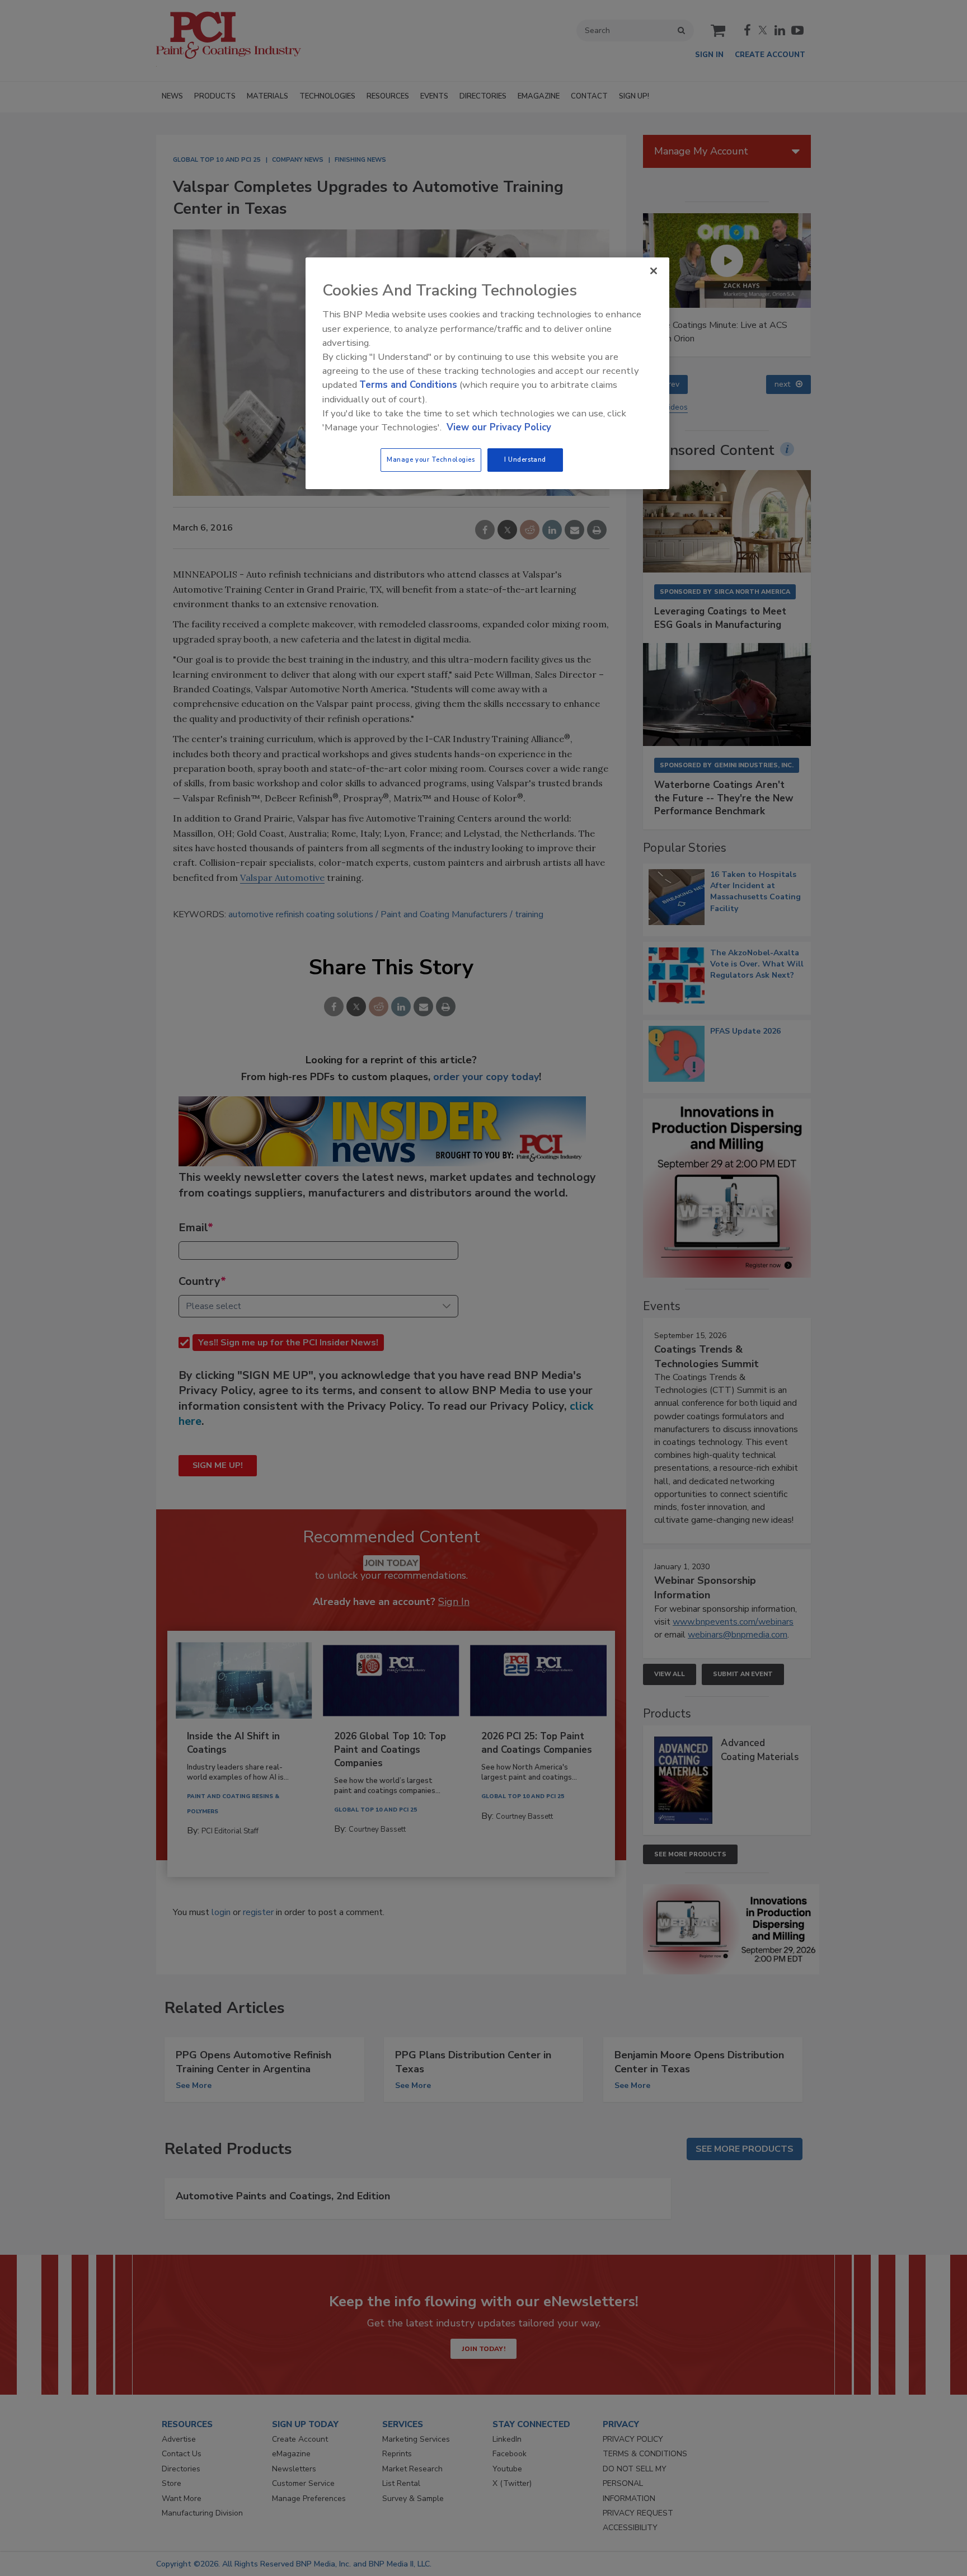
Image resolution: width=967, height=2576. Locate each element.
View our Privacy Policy (499, 427)
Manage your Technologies (431, 459)
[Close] (654, 271)
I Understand (525, 459)
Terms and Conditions (408, 385)
